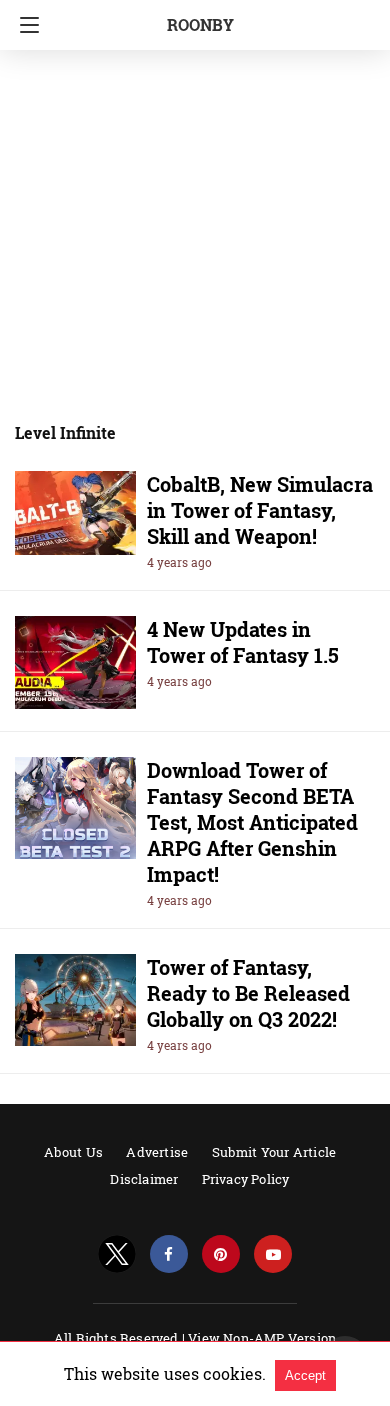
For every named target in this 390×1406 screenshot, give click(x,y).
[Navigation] (24, 25)
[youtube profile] (273, 1254)
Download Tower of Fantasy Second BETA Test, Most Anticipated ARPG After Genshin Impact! (252, 822)
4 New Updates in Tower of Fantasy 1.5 (243, 642)
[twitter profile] (117, 1254)
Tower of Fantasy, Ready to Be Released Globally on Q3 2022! (248, 993)
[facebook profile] (169, 1254)
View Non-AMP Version (262, 1338)
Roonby (200, 24)
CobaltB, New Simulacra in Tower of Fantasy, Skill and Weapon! (260, 510)
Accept (305, 1375)
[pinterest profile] (221, 1254)
